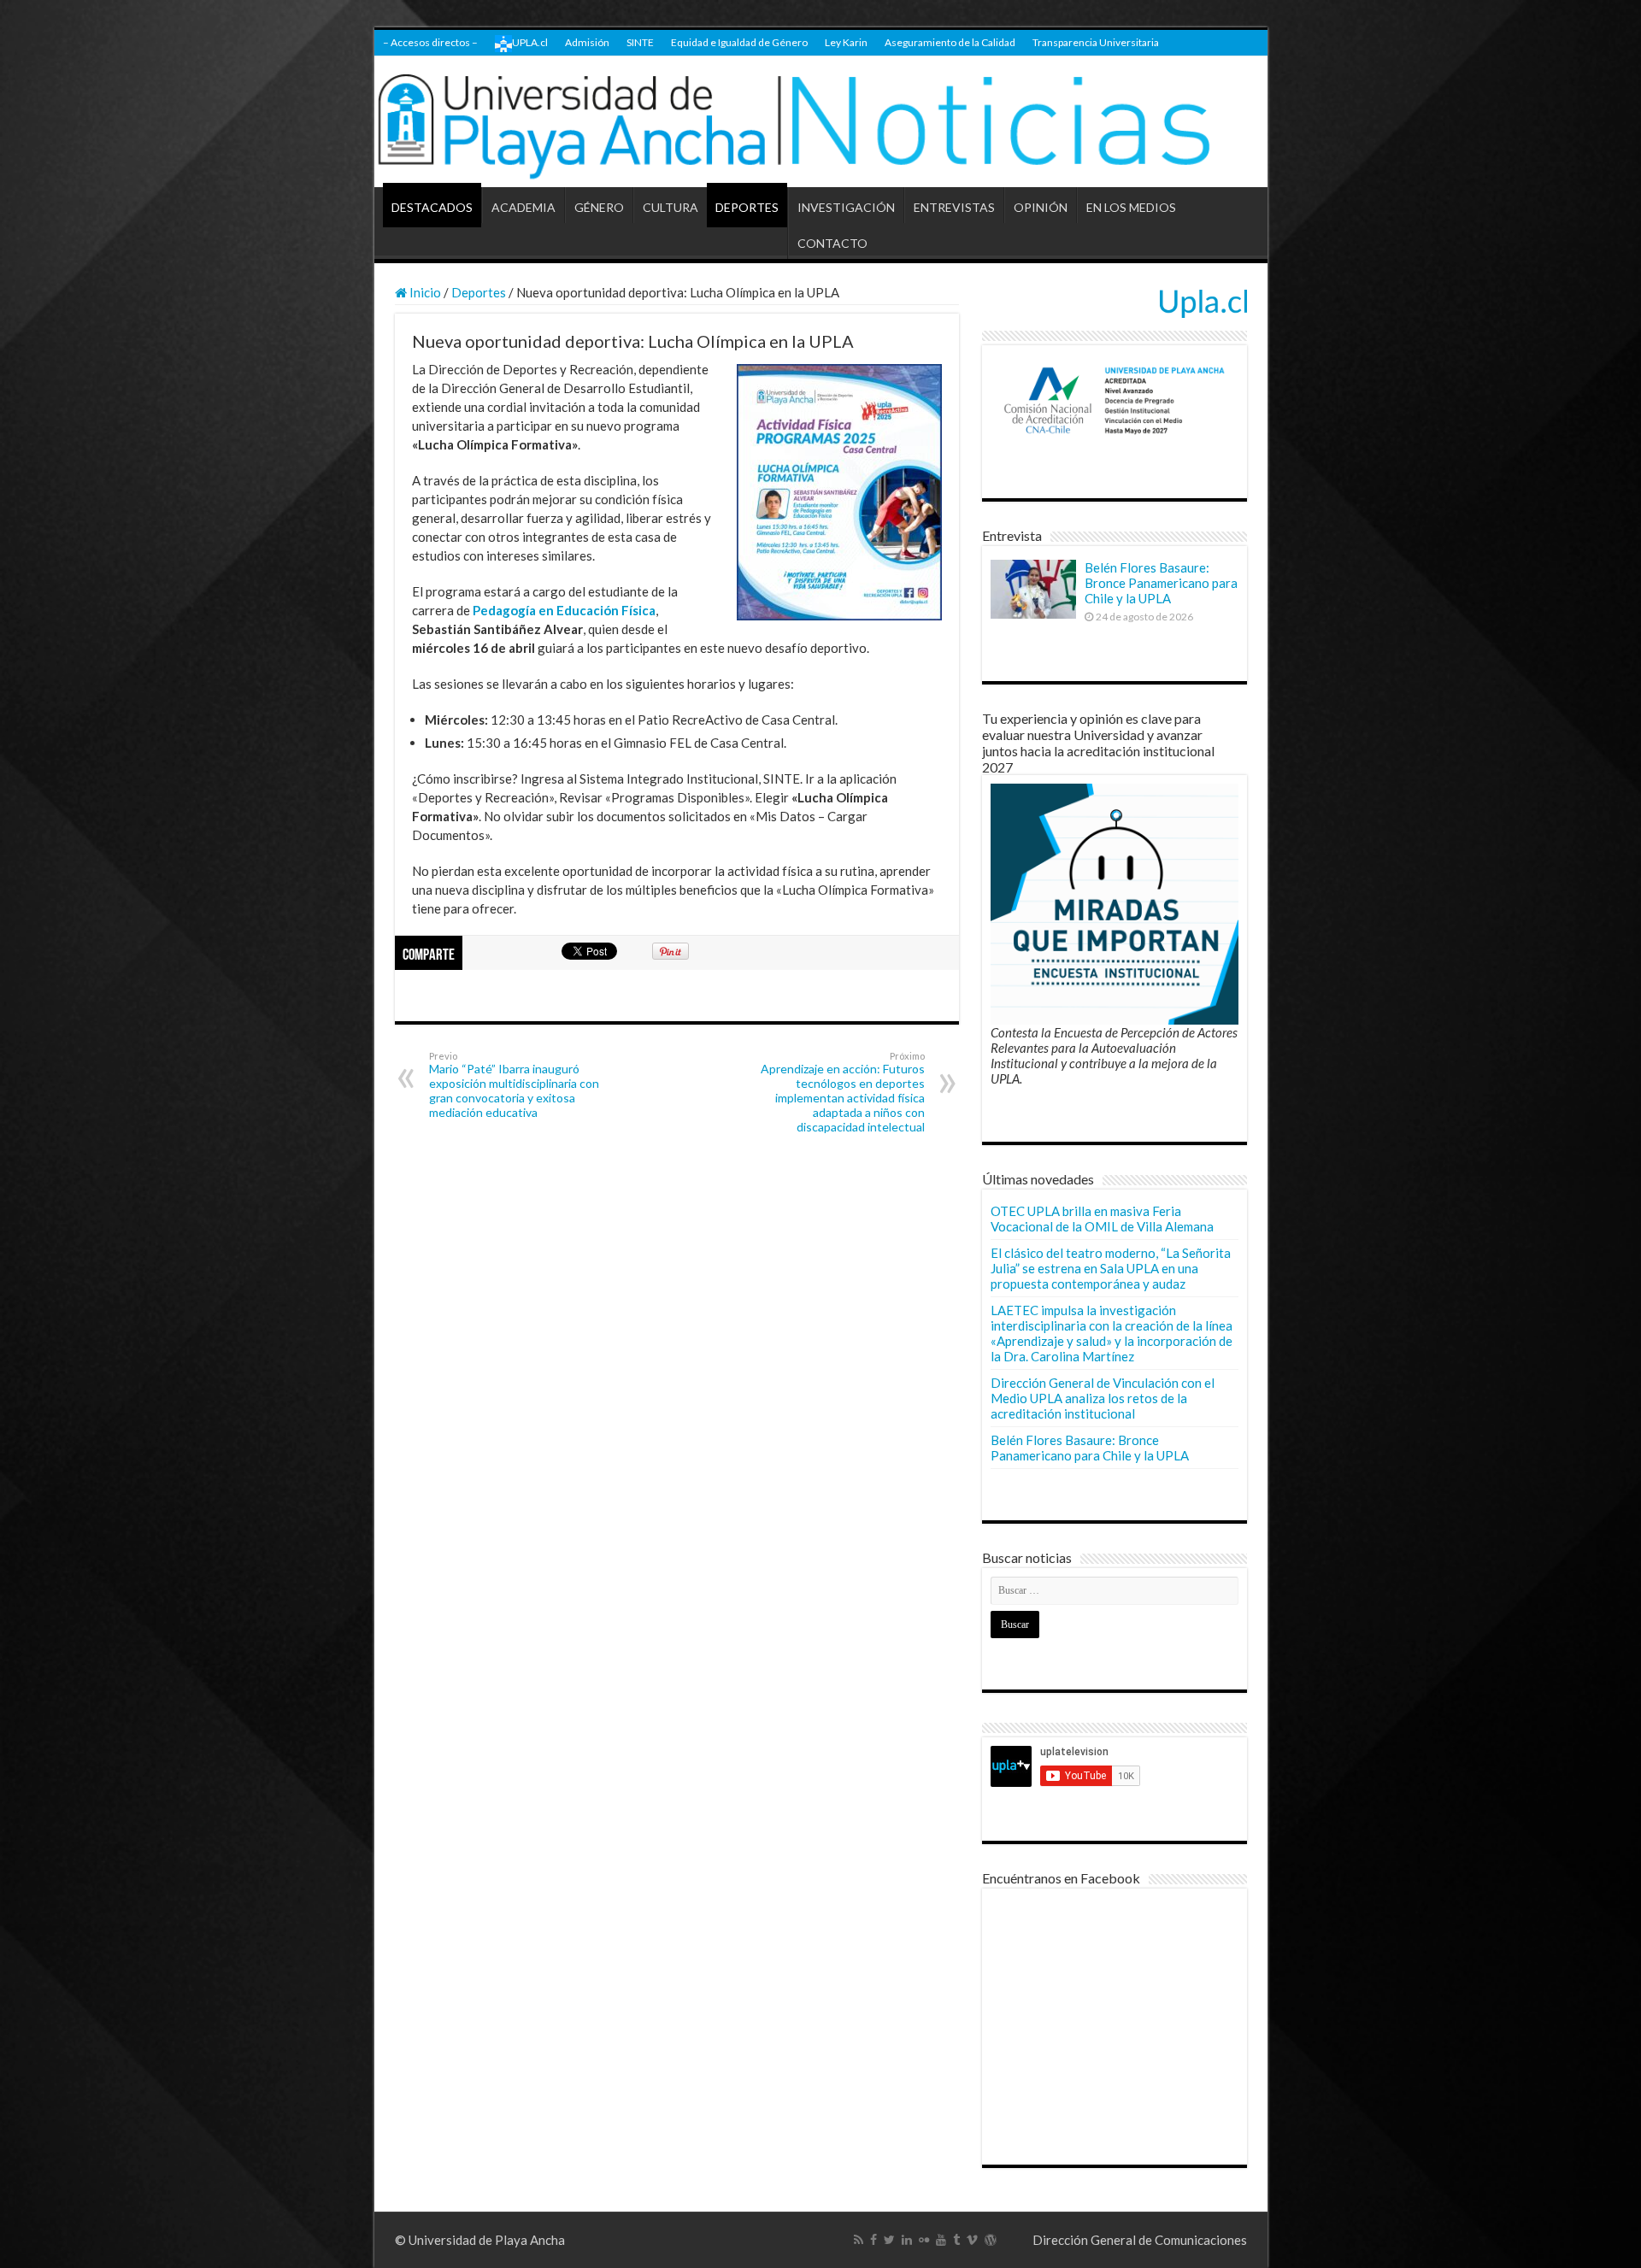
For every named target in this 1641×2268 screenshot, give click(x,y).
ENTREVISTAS (954, 207)
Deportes (479, 292)
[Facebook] (873, 2240)
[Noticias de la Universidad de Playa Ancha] (821, 122)
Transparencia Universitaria (1096, 42)
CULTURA (671, 207)
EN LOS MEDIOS (1131, 207)
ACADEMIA (523, 207)
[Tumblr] (956, 2240)
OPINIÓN (1041, 207)
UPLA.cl (530, 42)
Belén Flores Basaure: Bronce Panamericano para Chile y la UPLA (1161, 583)
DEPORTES (747, 207)
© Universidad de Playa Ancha (480, 2240)
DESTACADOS (432, 207)
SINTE (640, 42)
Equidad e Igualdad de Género (739, 42)
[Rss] (859, 2240)
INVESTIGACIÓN (846, 207)
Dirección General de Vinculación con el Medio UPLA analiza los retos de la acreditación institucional (1103, 1398)
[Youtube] (941, 2240)
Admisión (587, 42)
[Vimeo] (972, 2240)
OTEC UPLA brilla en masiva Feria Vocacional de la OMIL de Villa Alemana (1102, 1219)
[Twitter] (889, 2240)
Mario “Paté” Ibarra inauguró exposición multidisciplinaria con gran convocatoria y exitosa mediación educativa (514, 1085)
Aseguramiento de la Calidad (950, 42)
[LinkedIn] (907, 2240)
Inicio (424, 292)
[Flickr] (924, 2240)
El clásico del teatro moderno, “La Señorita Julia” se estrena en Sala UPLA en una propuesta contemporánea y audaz (1111, 1268)
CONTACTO (832, 243)
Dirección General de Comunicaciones (1140, 2240)
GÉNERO (599, 207)
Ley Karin (846, 42)
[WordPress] (991, 2240)
